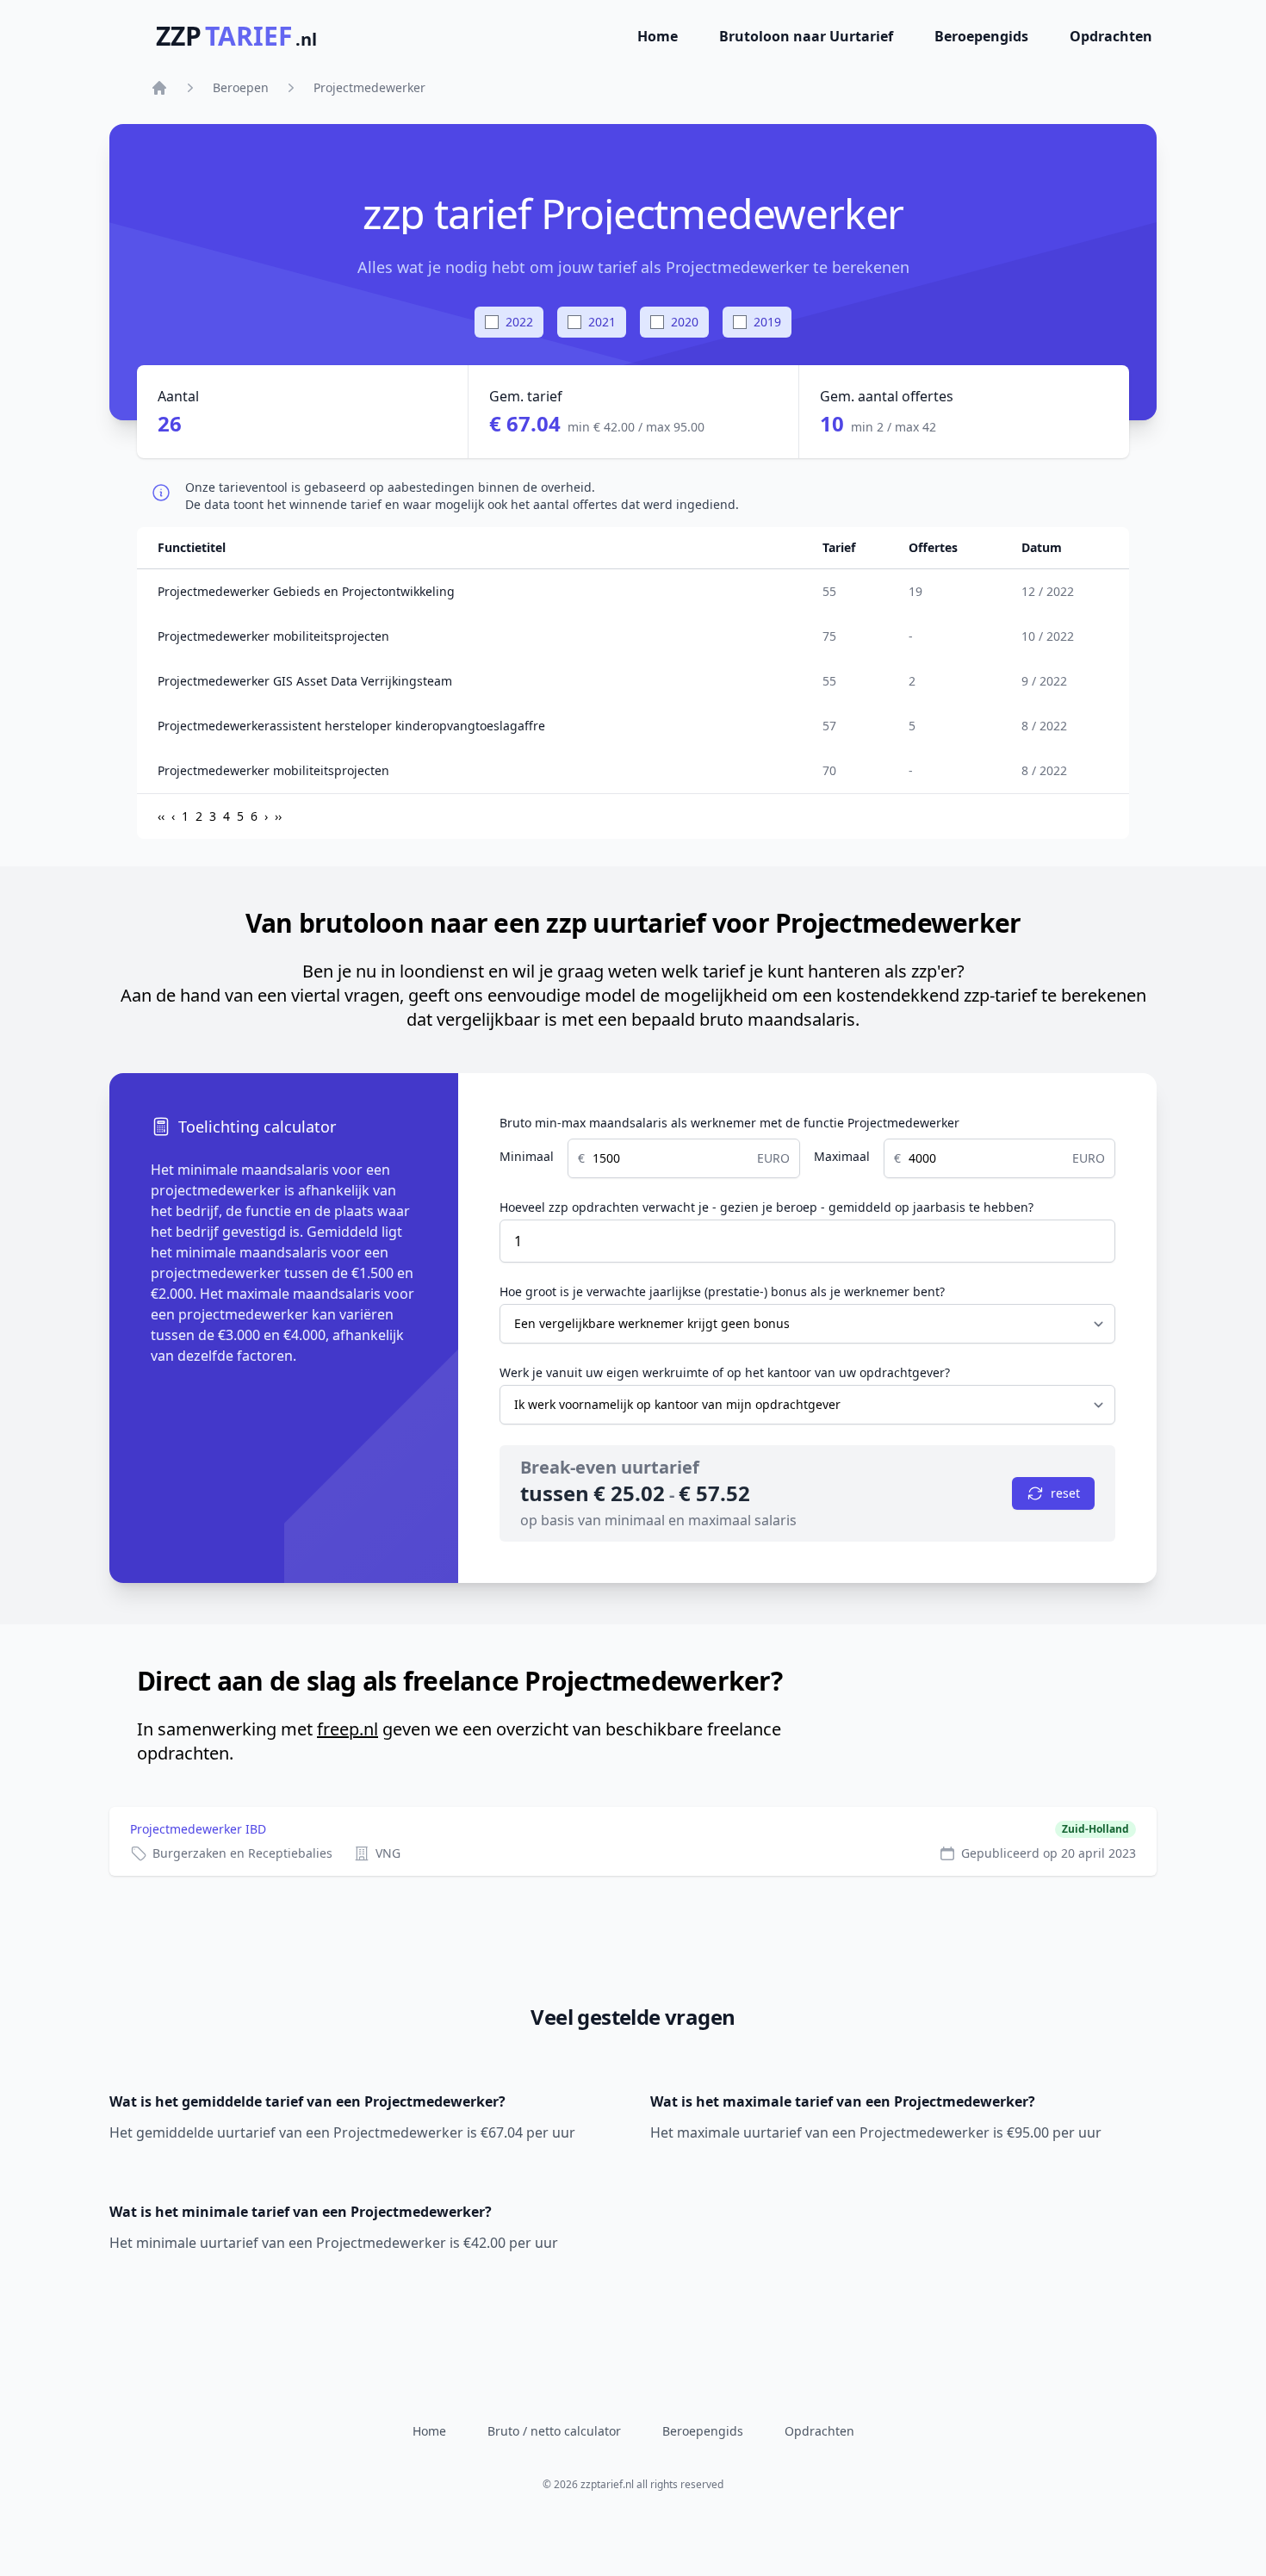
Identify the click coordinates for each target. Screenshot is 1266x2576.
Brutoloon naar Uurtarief (806, 36)
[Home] (159, 88)
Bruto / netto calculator (554, 2431)
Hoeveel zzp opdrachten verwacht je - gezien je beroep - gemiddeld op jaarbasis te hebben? (766, 1207)
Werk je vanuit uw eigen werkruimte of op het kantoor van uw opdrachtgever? (725, 1372)
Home (658, 36)
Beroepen (241, 87)
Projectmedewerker (369, 87)
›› (278, 816)
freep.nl (348, 1729)
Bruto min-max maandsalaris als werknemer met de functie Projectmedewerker (729, 1123)
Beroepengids (981, 36)
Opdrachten (1111, 36)
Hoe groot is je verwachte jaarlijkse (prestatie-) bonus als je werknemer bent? (722, 1291)
